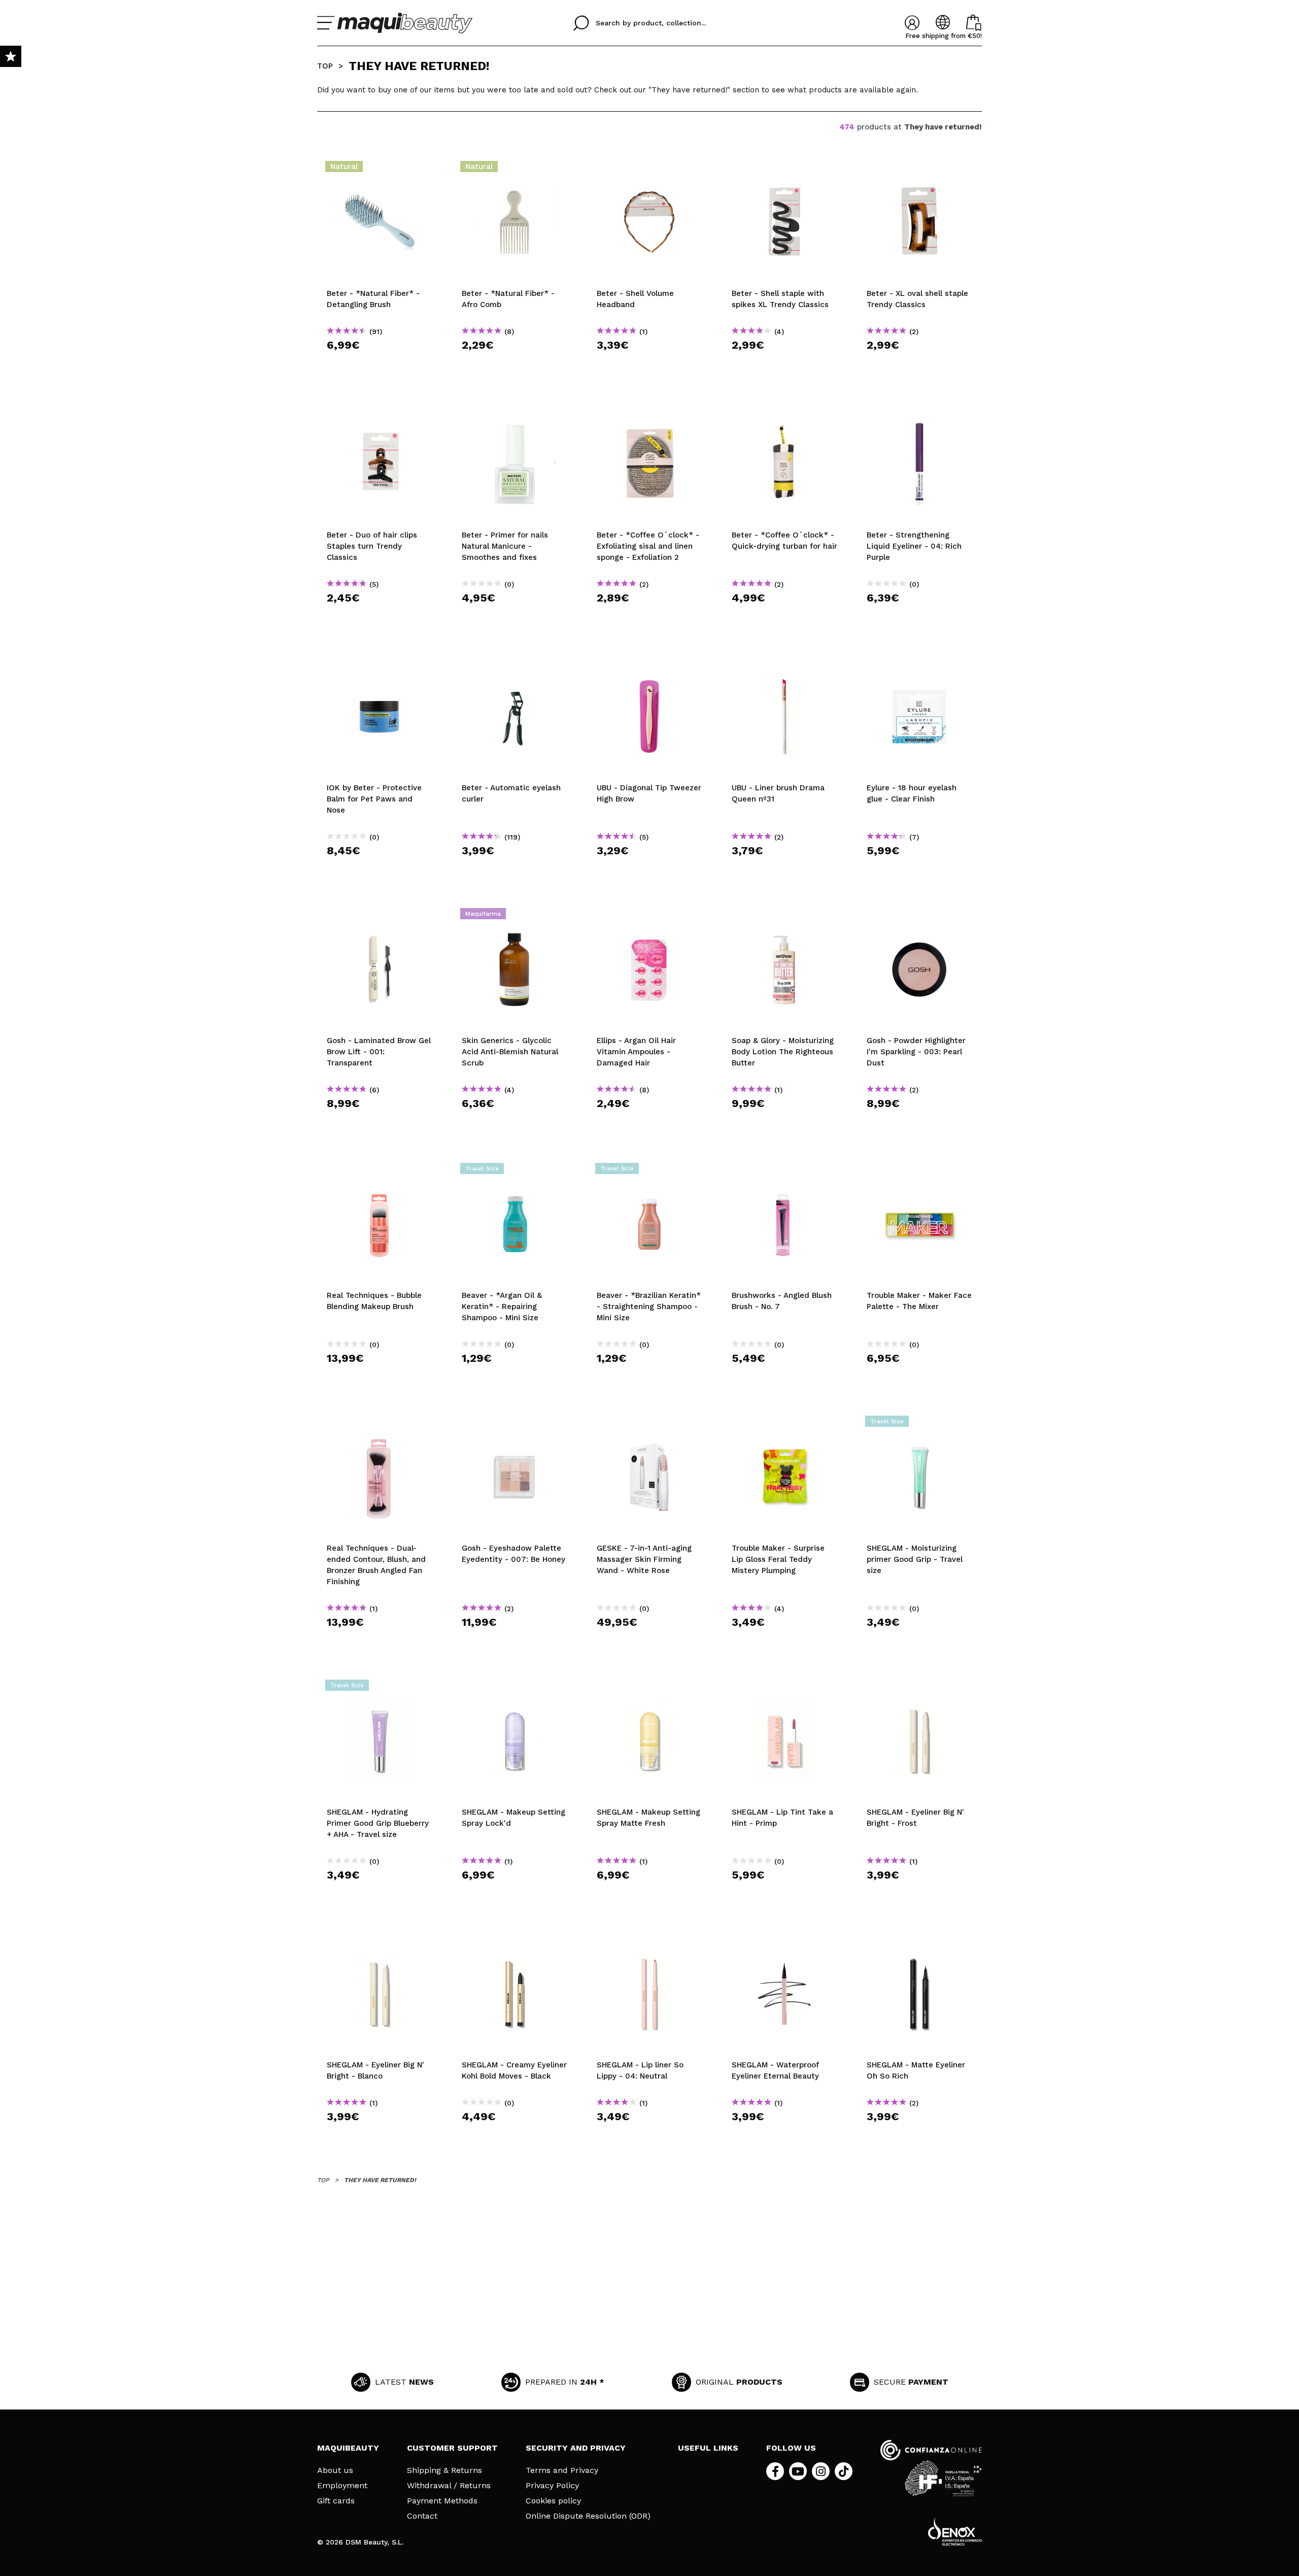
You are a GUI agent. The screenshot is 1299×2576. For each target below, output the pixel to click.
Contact (422, 2516)
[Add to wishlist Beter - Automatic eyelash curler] (515, 664)
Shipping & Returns (445, 2470)
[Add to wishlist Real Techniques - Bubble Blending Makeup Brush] (380, 1172)
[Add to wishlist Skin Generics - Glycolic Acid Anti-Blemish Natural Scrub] (515, 917)
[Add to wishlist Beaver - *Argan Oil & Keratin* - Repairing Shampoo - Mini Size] (515, 1172)
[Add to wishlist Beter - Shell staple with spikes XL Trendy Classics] (784, 170)
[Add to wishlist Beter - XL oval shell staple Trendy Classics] (919, 170)
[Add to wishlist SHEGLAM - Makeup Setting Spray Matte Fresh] (649, 1688)
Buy (380, 363)
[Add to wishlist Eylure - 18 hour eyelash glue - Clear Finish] (919, 664)
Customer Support (452, 2448)
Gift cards (336, 2501)
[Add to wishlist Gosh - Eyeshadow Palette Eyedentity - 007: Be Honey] (515, 1424)
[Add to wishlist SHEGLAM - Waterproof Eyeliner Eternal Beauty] (784, 1941)
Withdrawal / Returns (449, 2486)
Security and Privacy (576, 2448)
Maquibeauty (348, 2448)
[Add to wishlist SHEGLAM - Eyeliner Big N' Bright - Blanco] (380, 1941)
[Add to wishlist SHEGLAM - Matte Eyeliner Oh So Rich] (919, 1941)
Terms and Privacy (562, 2470)
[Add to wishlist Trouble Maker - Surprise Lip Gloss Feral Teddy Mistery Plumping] (784, 1424)
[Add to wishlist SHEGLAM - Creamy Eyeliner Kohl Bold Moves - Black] (515, 1941)
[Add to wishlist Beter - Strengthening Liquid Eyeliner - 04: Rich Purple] (919, 411)
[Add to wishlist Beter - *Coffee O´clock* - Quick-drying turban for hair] (784, 411)
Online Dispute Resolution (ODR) (588, 2516)
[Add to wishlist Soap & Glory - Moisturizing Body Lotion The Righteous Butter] (784, 917)
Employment (342, 2486)
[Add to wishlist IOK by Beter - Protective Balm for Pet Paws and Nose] (380, 664)
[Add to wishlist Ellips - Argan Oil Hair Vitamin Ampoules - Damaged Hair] (649, 917)
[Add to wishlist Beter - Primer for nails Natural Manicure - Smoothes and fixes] (515, 411)
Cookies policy (553, 2501)
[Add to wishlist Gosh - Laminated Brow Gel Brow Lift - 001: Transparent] (380, 917)
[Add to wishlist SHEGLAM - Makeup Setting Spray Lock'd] (515, 1688)
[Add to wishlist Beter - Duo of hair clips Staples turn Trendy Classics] (380, 411)
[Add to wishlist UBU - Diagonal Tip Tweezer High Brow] (649, 664)
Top (325, 66)
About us (335, 2470)
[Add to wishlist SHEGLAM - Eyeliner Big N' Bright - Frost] (919, 1688)
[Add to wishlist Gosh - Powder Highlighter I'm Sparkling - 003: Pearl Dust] (919, 917)
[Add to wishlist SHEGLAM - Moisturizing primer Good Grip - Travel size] (919, 1424)
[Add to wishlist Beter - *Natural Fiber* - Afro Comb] (515, 170)
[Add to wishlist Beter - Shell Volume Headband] (649, 170)
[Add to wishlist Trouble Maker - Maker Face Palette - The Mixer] (919, 1172)
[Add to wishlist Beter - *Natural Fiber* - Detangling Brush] (380, 170)
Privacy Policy (552, 2486)
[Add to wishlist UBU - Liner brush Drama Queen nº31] (784, 664)
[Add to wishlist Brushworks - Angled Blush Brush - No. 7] (784, 1172)
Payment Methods (442, 2501)
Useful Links (708, 2448)
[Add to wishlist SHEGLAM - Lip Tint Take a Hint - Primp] (784, 1688)
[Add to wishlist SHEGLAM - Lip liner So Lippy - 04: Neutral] (649, 1941)
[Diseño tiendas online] (955, 2532)
